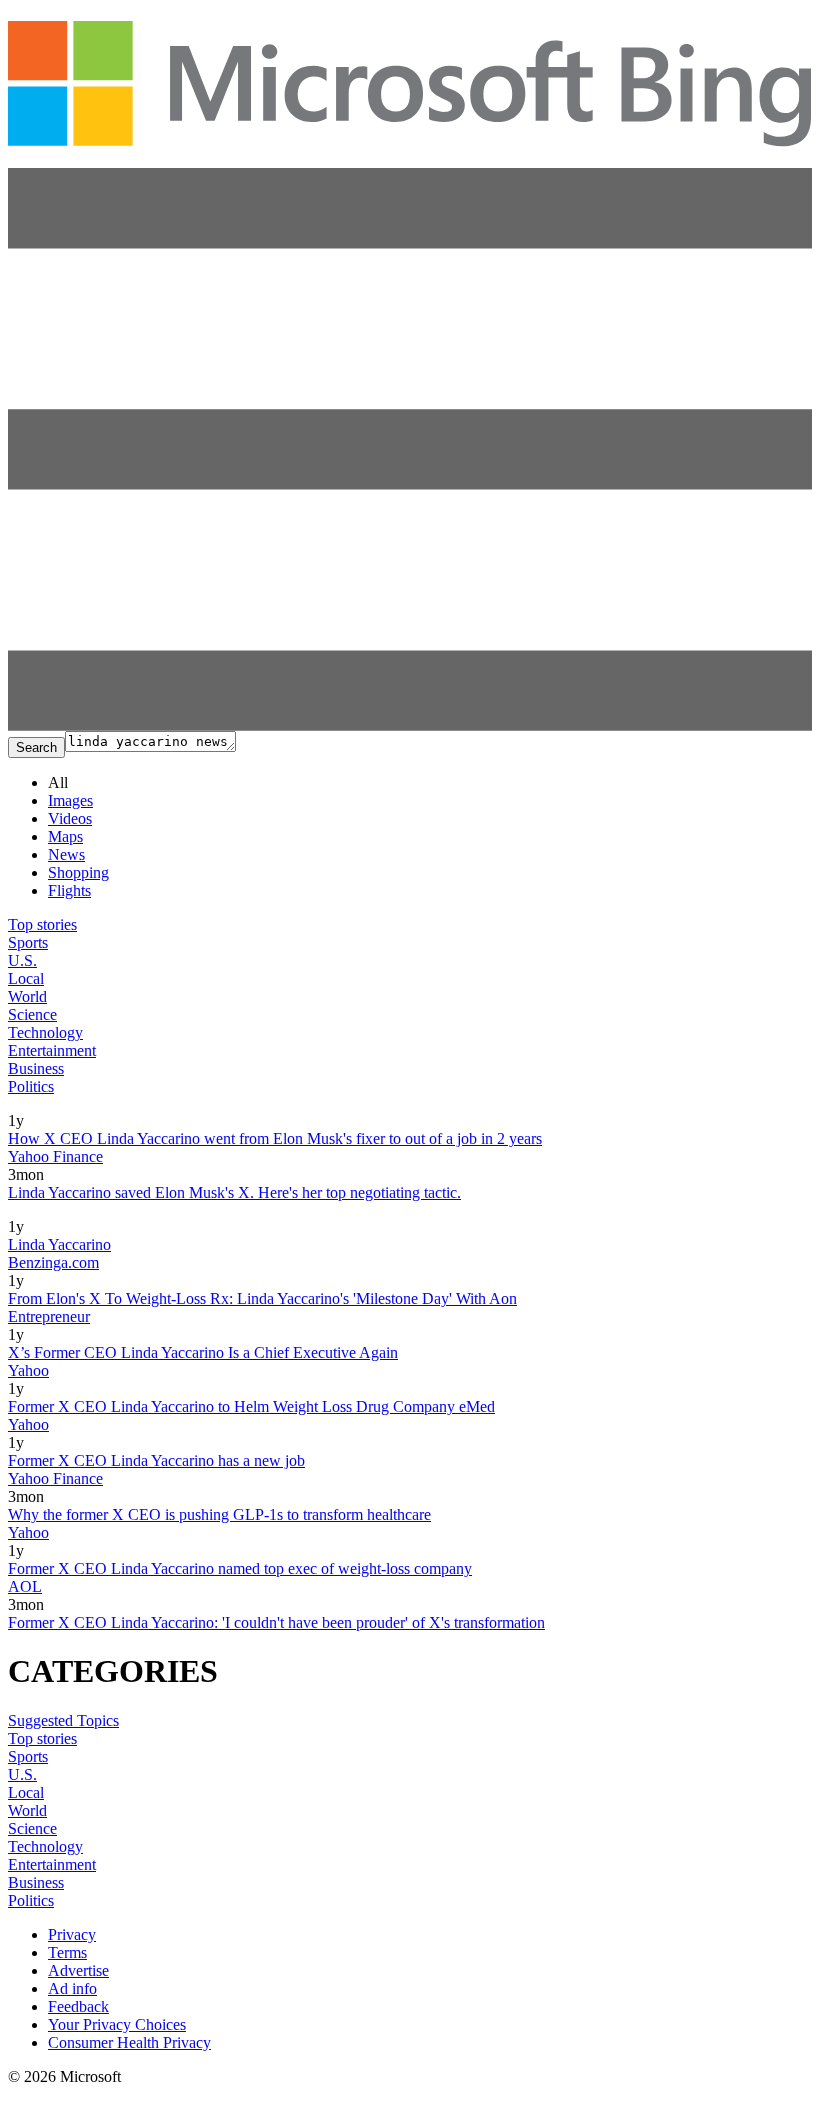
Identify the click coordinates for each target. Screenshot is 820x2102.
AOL (25, 1586)
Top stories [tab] (42, 924)
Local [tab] (26, 978)
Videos (70, 818)
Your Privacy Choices (117, 2024)
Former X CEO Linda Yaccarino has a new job (156, 1460)
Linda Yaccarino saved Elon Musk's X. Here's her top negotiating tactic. (234, 1192)
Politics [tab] (31, 1086)
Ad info (72, 1988)
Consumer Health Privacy (129, 2042)
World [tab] (27, 996)
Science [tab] (32, 1014)
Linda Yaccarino (59, 1244)
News (66, 854)
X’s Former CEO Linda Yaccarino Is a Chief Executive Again (203, 1352)
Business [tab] (36, 1068)
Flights (69, 890)
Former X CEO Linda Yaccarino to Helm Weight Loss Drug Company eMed (251, 1406)
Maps (65, 836)
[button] (410, 725)
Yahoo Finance (55, 1156)
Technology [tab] (45, 1032)
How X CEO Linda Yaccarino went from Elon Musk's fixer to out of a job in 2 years (275, 1138)
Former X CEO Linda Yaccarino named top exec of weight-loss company (240, 1568)
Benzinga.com (53, 1262)
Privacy (72, 1934)
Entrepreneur (49, 1316)
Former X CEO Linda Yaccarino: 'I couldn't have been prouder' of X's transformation (276, 1622)
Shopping (78, 872)
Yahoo (28, 1370)
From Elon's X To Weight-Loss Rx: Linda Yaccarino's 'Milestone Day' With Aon (262, 1298)
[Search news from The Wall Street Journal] (68, 1212)
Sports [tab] (28, 942)
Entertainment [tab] (52, 1050)
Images (70, 800)
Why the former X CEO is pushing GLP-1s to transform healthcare (219, 1514)
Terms (67, 1952)
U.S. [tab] (22, 960)
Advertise (78, 1970)
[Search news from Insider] (33, 1106)
